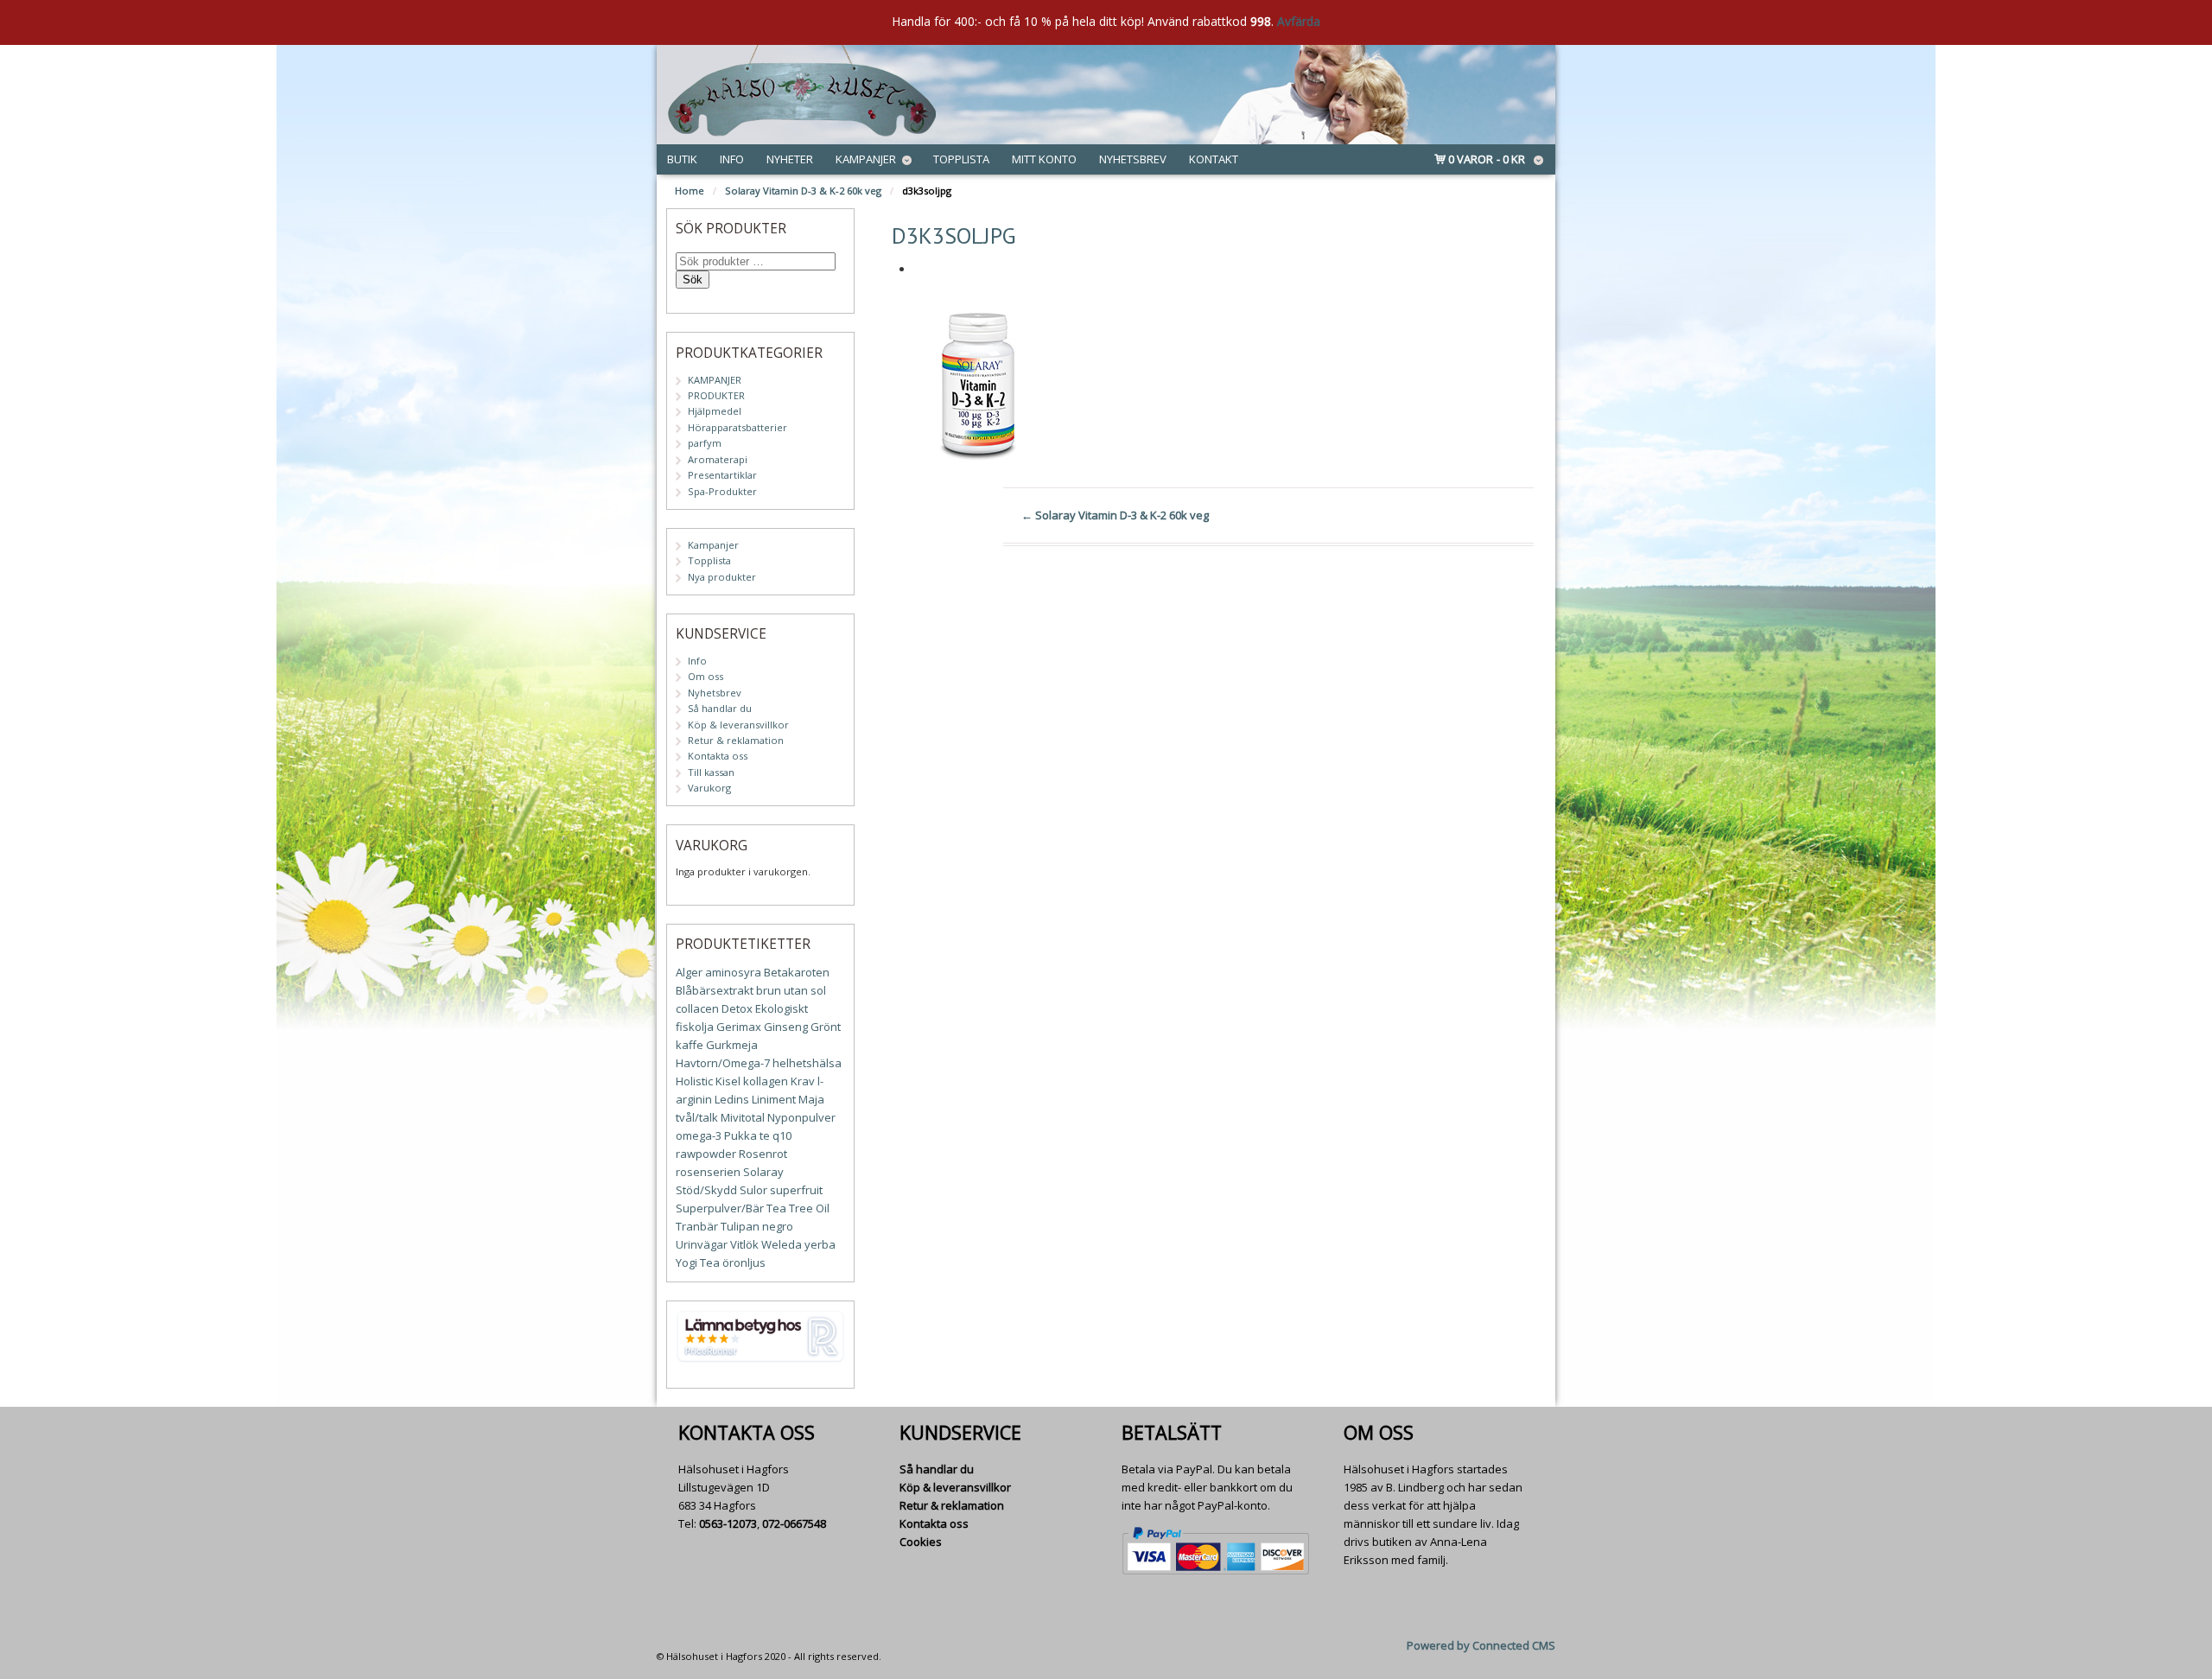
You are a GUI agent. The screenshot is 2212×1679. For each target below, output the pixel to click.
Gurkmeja (732, 1045)
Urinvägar (702, 1244)
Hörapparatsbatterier (737, 427)
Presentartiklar (722, 475)
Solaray (763, 1172)
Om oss (706, 676)
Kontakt (1214, 159)
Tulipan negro (757, 1226)
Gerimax (739, 1027)
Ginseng (786, 1027)
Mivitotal (743, 1117)
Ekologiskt (782, 1008)
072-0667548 (794, 1523)
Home (690, 191)
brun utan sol (791, 990)
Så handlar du (720, 708)
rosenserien (708, 1172)
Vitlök (744, 1244)
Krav (803, 1081)
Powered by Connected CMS (1481, 1645)
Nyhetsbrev (1133, 159)
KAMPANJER (715, 380)
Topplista (961, 159)
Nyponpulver (801, 1117)
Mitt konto (1044, 159)
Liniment (774, 1099)
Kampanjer (866, 159)
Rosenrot (763, 1154)
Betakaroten (797, 972)
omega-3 (699, 1135)
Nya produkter (722, 577)
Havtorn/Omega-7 (723, 1063)
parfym (705, 443)
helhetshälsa (807, 1063)
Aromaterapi (718, 459)
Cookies (921, 1542)
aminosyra (733, 972)
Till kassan (711, 772)
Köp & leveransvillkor (738, 725)
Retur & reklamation (736, 740)
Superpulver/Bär (720, 1208)
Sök (693, 280)
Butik (682, 159)
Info (732, 159)
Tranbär (697, 1226)
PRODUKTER (716, 395)
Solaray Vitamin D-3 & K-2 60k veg (803, 191)
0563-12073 (728, 1523)
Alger (689, 972)
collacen (697, 1008)
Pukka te (747, 1135)
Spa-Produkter (722, 491)
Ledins (732, 1099)
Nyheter (790, 159)
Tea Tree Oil (798, 1208)
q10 (782, 1135)
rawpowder (706, 1154)
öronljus (744, 1262)
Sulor (753, 1190)
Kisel (728, 1081)
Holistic (694, 1081)
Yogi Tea (698, 1262)
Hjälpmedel (715, 411)
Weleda (782, 1244)
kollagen (766, 1081)
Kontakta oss (718, 756)
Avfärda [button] (1299, 21)
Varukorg (709, 788)
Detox (737, 1008)
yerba (820, 1244)
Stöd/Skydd (706, 1190)
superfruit (796, 1190)
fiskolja (695, 1027)
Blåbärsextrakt (715, 990)
